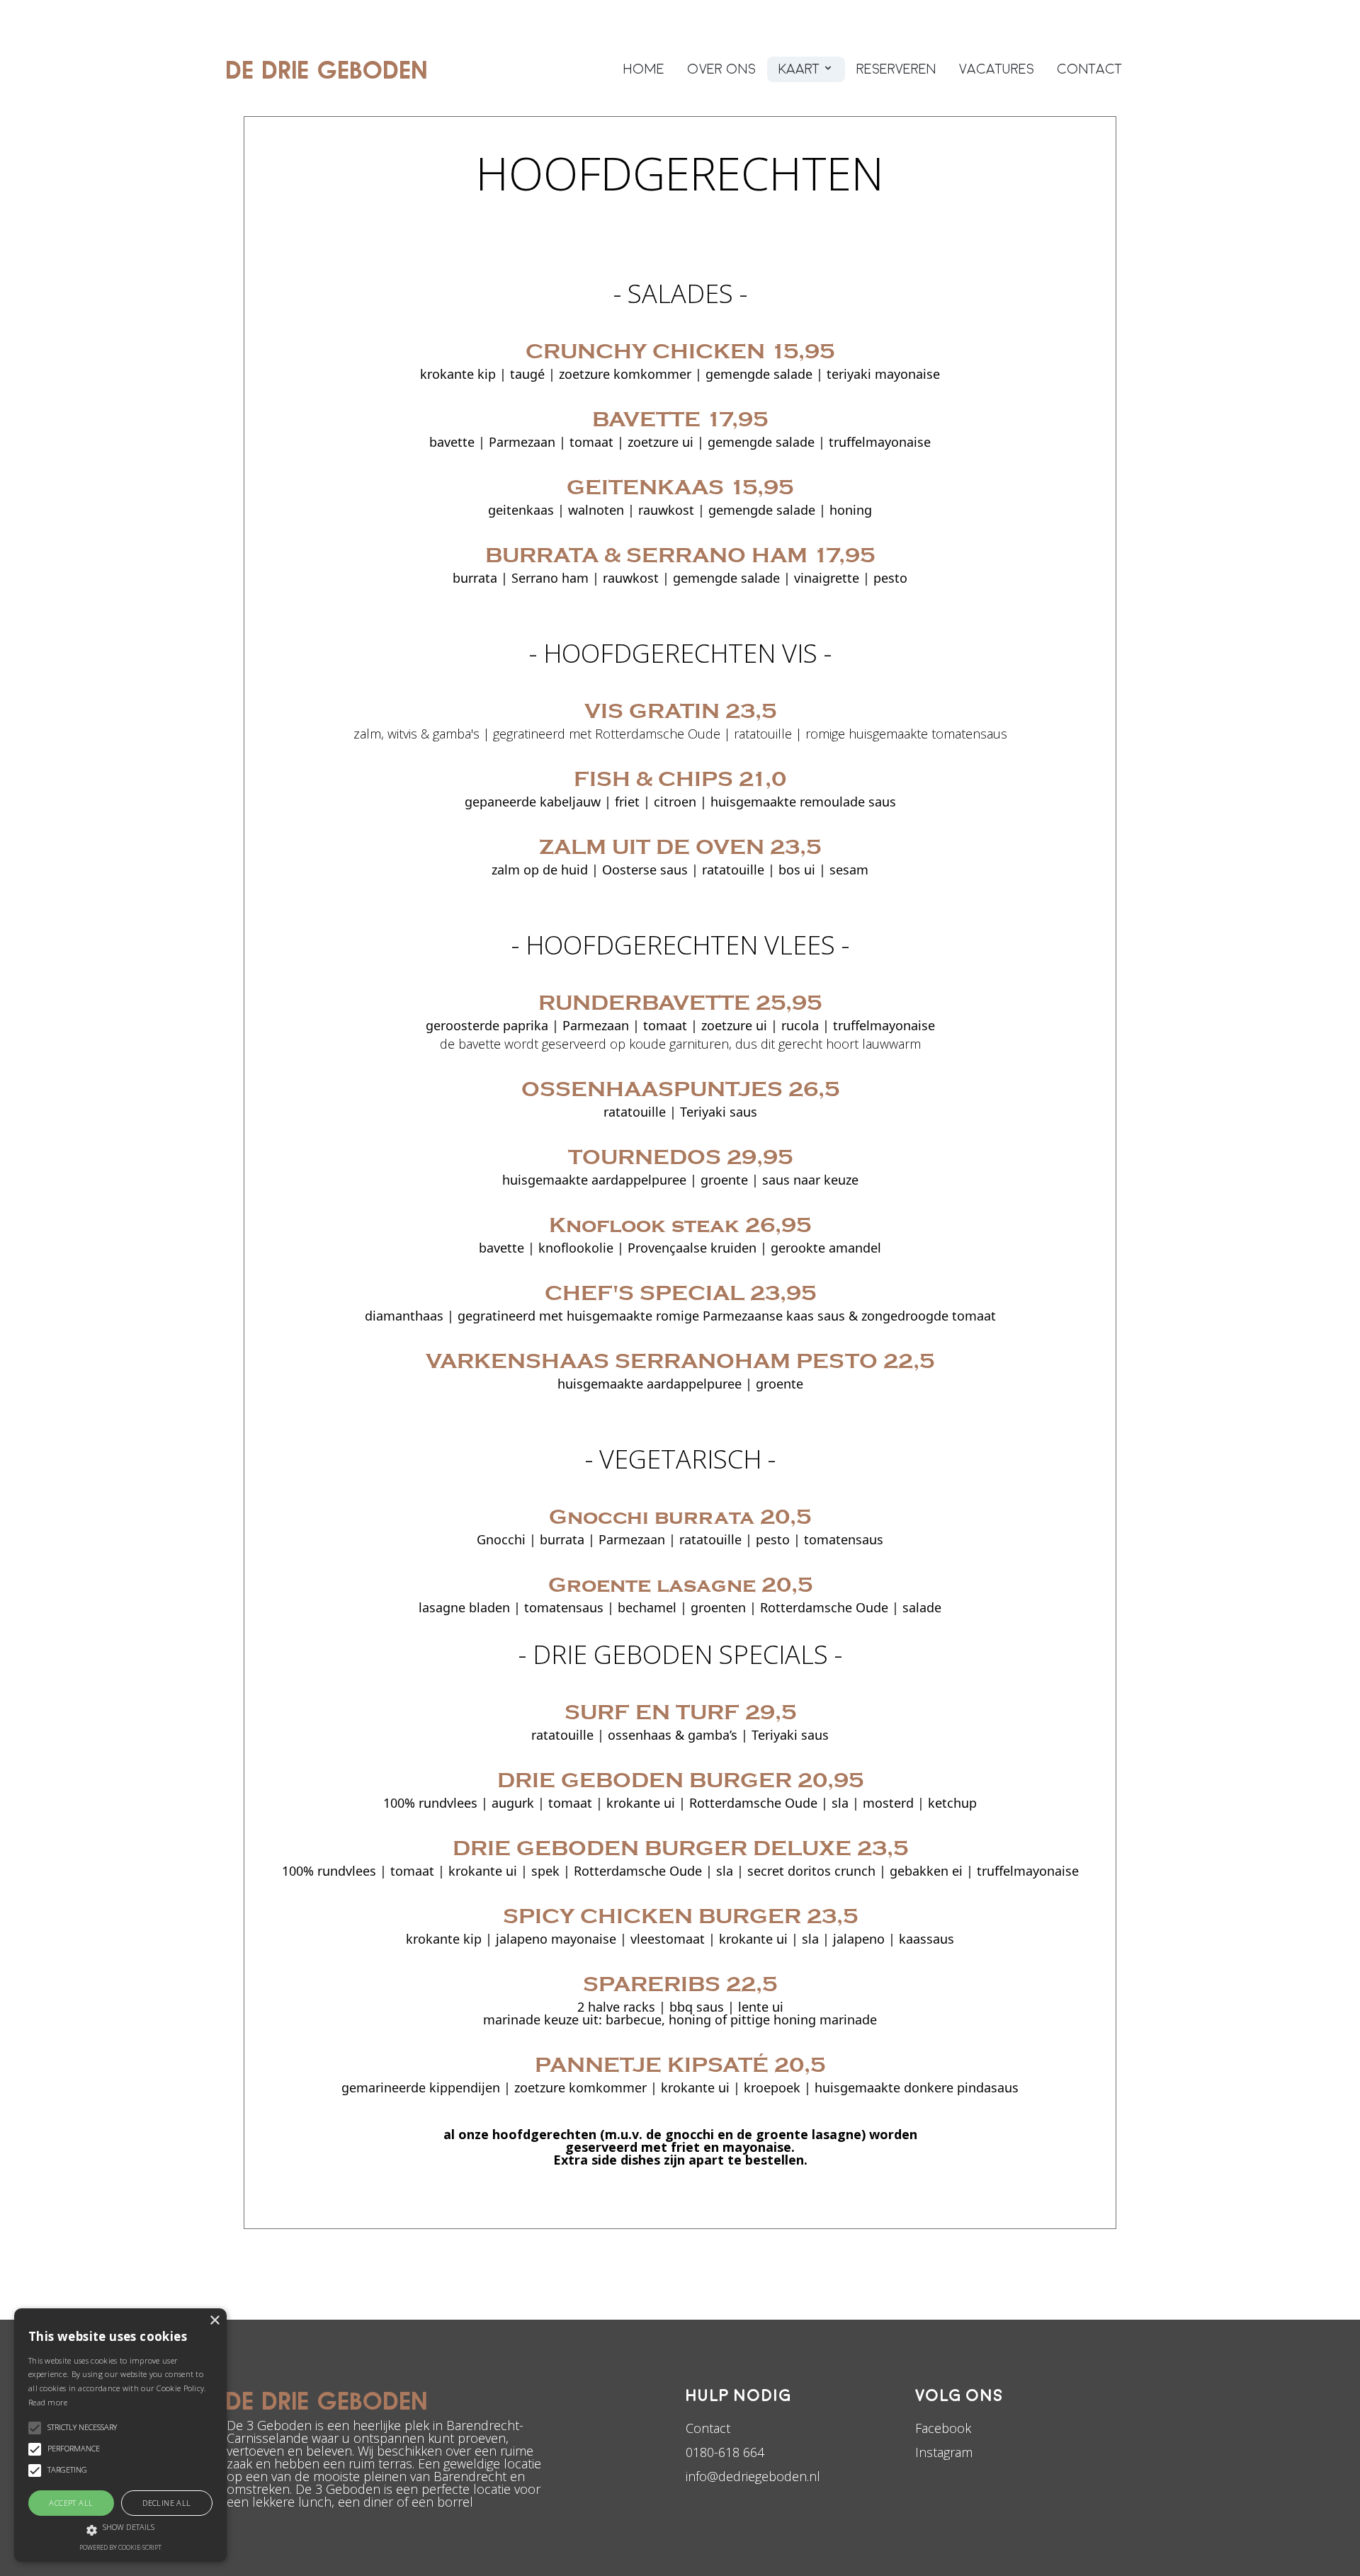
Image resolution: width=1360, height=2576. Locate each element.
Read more (48, 2402)
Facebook (943, 2428)
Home (644, 69)
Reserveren (896, 69)
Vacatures (997, 69)
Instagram (944, 2452)
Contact (1089, 69)
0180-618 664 (725, 2452)
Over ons (721, 69)
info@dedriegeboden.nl (753, 2476)
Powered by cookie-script (120, 2547)
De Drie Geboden (328, 69)
